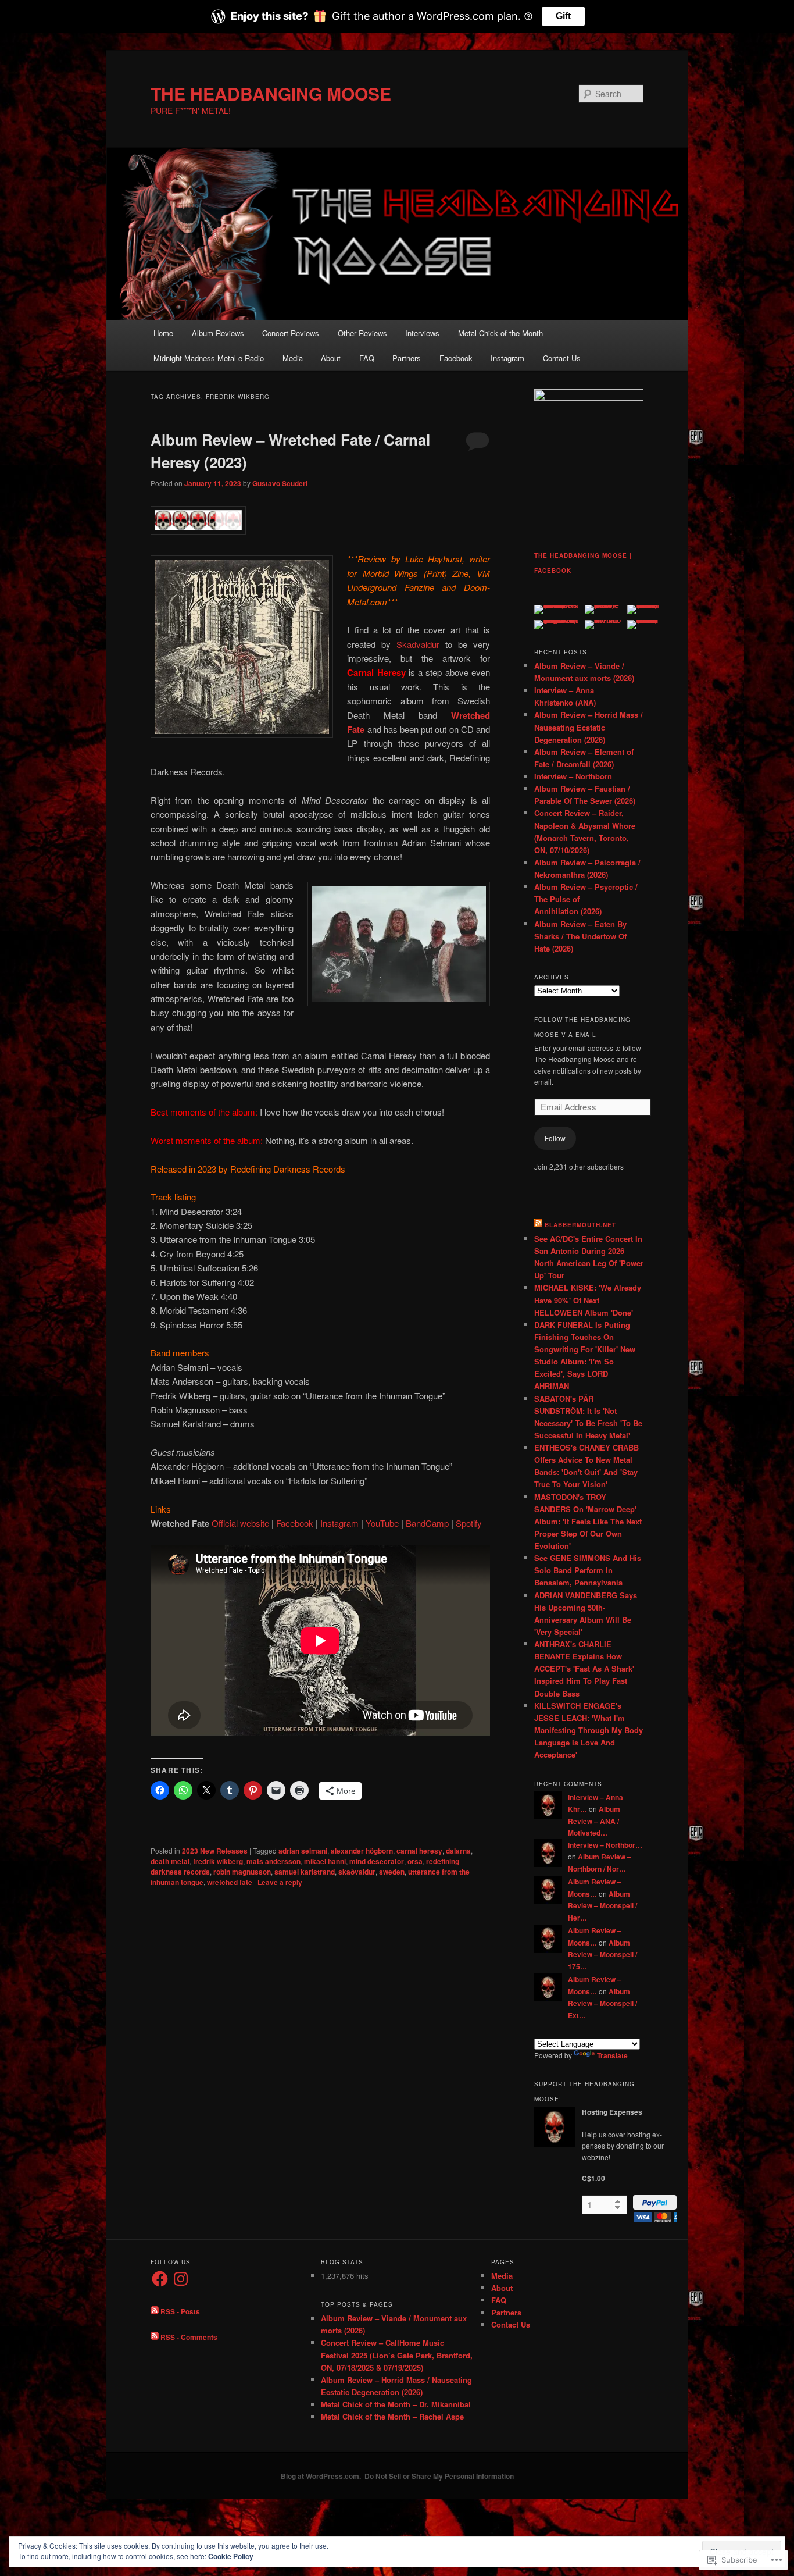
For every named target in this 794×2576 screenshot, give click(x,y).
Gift (563, 16)
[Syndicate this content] (538, 1225)
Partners (407, 358)
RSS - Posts (180, 2311)
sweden (392, 1872)
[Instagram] (181, 2279)
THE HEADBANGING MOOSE (271, 93)
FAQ (367, 358)
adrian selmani (303, 1851)
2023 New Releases (215, 1851)
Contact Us (562, 358)
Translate (612, 2055)
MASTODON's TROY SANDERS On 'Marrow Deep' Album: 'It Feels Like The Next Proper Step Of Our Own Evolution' (588, 1522)
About (331, 358)
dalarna (458, 1851)
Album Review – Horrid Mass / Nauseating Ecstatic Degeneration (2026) (589, 727)
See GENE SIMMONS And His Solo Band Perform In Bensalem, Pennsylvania (588, 1570)
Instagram (507, 358)
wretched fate (230, 1882)
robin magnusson (242, 1872)
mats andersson (273, 1861)
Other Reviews (362, 333)
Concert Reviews (291, 333)
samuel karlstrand (305, 1872)
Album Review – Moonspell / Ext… (602, 2003)
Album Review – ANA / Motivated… (594, 1821)
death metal (170, 1861)
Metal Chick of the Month (500, 333)
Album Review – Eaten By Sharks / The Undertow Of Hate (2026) (580, 936)
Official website (240, 1523)
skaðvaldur (357, 1872)
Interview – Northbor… (605, 1845)
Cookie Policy (231, 2556)
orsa (415, 1861)
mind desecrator (377, 1861)
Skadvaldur (418, 644)
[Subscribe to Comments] (155, 2337)
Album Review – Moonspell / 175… (602, 1955)
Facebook (456, 358)
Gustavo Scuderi (280, 483)
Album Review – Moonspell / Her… (602, 1906)
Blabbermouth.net (580, 1225)
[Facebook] (160, 2279)
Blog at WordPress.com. (321, 2476)
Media (293, 358)
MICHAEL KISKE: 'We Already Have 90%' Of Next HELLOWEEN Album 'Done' (588, 1300)
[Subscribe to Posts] (155, 2311)
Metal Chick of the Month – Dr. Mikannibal (396, 2404)
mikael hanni (325, 1861)
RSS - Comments (189, 2337)
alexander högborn (362, 1851)
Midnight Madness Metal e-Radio (209, 358)
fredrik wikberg (218, 1861)
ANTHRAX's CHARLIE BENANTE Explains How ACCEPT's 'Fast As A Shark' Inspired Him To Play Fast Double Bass (584, 1669)
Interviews (422, 333)
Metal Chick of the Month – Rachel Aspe (392, 2416)
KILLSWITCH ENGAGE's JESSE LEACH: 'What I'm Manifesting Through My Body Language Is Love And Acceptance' (589, 1730)
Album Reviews (218, 333)
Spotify (469, 1523)
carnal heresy (419, 1851)
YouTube (382, 1523)
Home (163, 333)
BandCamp (427, 1523)
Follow (555, 1138)
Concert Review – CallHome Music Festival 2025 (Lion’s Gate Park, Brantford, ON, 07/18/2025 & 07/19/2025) (397, 2355)
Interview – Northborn (573, 776)
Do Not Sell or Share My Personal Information (439, 2476)
